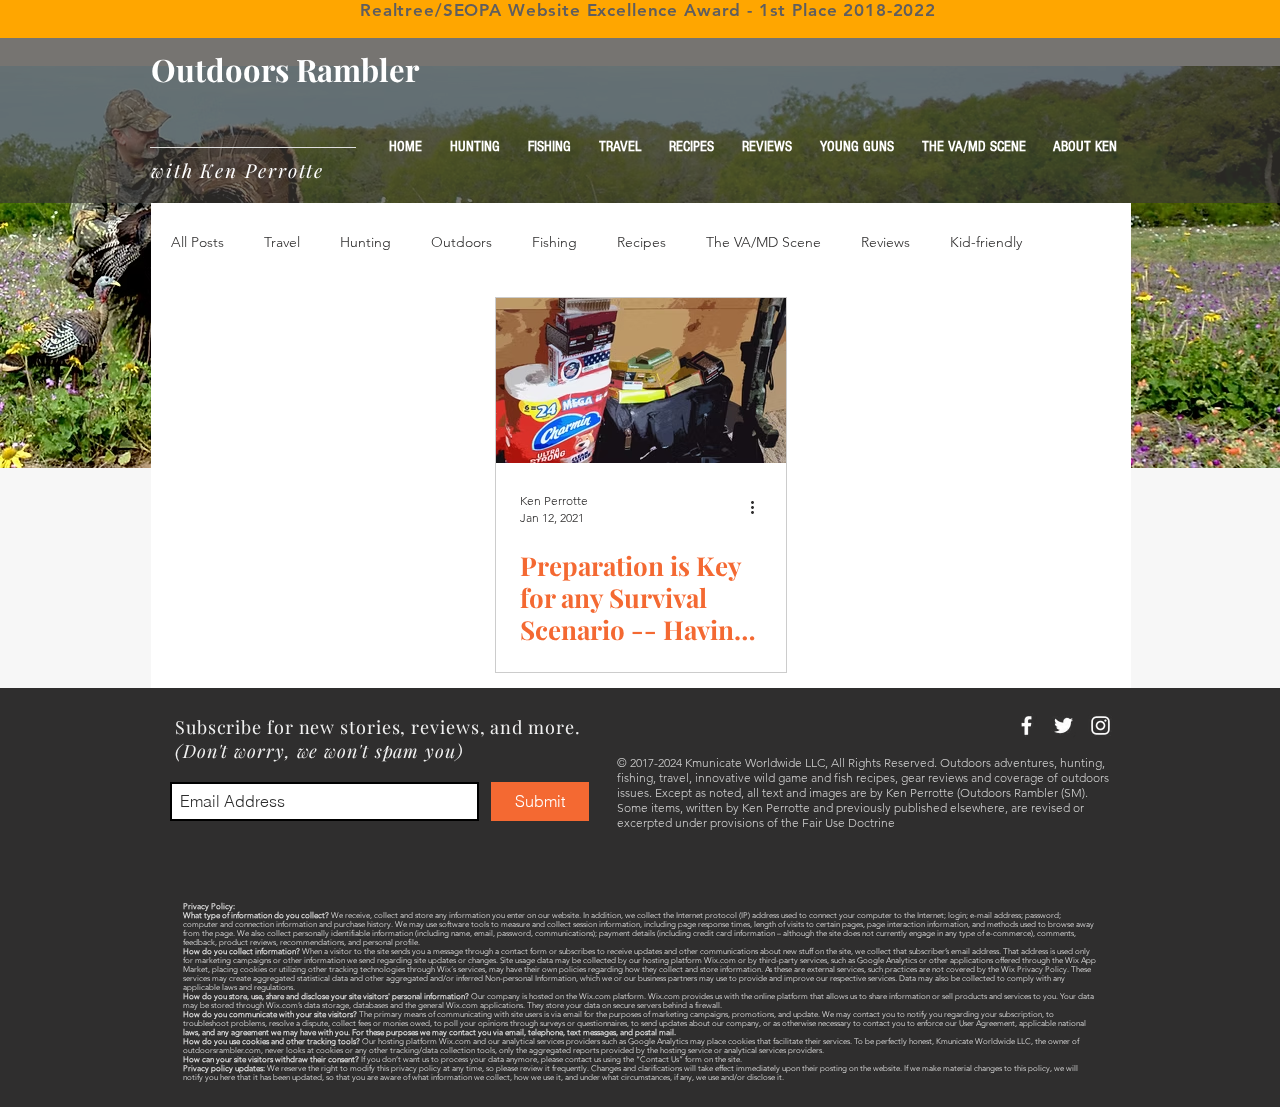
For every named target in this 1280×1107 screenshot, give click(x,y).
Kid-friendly (986, 242)
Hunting (365, 242)
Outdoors (461, 242)
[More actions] (759, 508)
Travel (282, 242)
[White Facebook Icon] (1026, 725)
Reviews (885, 242)
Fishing (554, 242)
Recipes (641, 242)
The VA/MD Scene (763, 242)
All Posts (197, 242)
